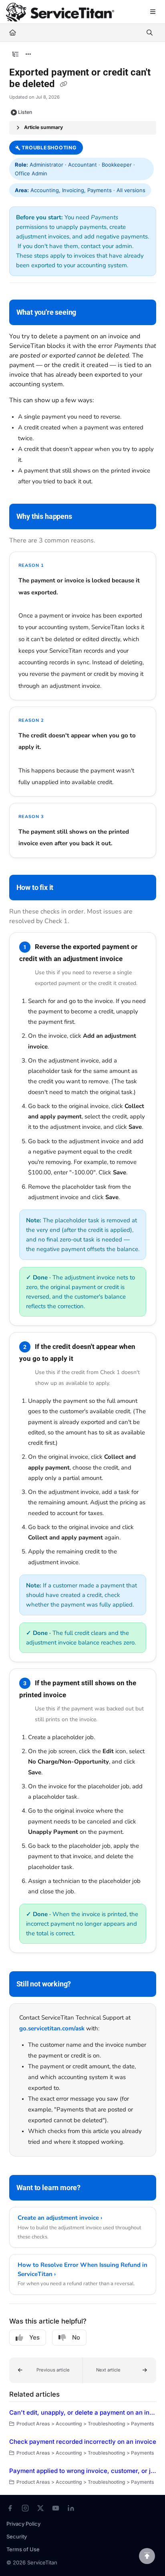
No (76, 2337)
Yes (34, 2337)
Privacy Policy (23, 2524)
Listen (25, 112)
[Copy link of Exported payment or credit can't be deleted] (64, 85)
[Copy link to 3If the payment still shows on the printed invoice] (78, 1695)
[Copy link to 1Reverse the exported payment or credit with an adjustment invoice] (135, 959)
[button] (46, 2370)
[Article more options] (28, 54)
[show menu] (153, 12)
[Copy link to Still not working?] (83, 1985)
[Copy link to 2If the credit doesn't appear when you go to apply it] (86, 1359)
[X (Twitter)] (40, 2508)
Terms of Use (23, 2549)
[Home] (60, 12)
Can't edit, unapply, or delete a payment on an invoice (83, 2412)
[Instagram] (25, 2508)
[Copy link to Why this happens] (85, 517)
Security (17, 2536)
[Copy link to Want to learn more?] (93, 2189)
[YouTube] (56, 2508)
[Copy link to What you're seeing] (89, 313)
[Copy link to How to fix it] (66, 888)
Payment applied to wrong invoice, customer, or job (83, 2471)
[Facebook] (10, 2508)
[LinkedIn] (71, 2508)
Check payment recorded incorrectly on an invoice (83, 2442)
